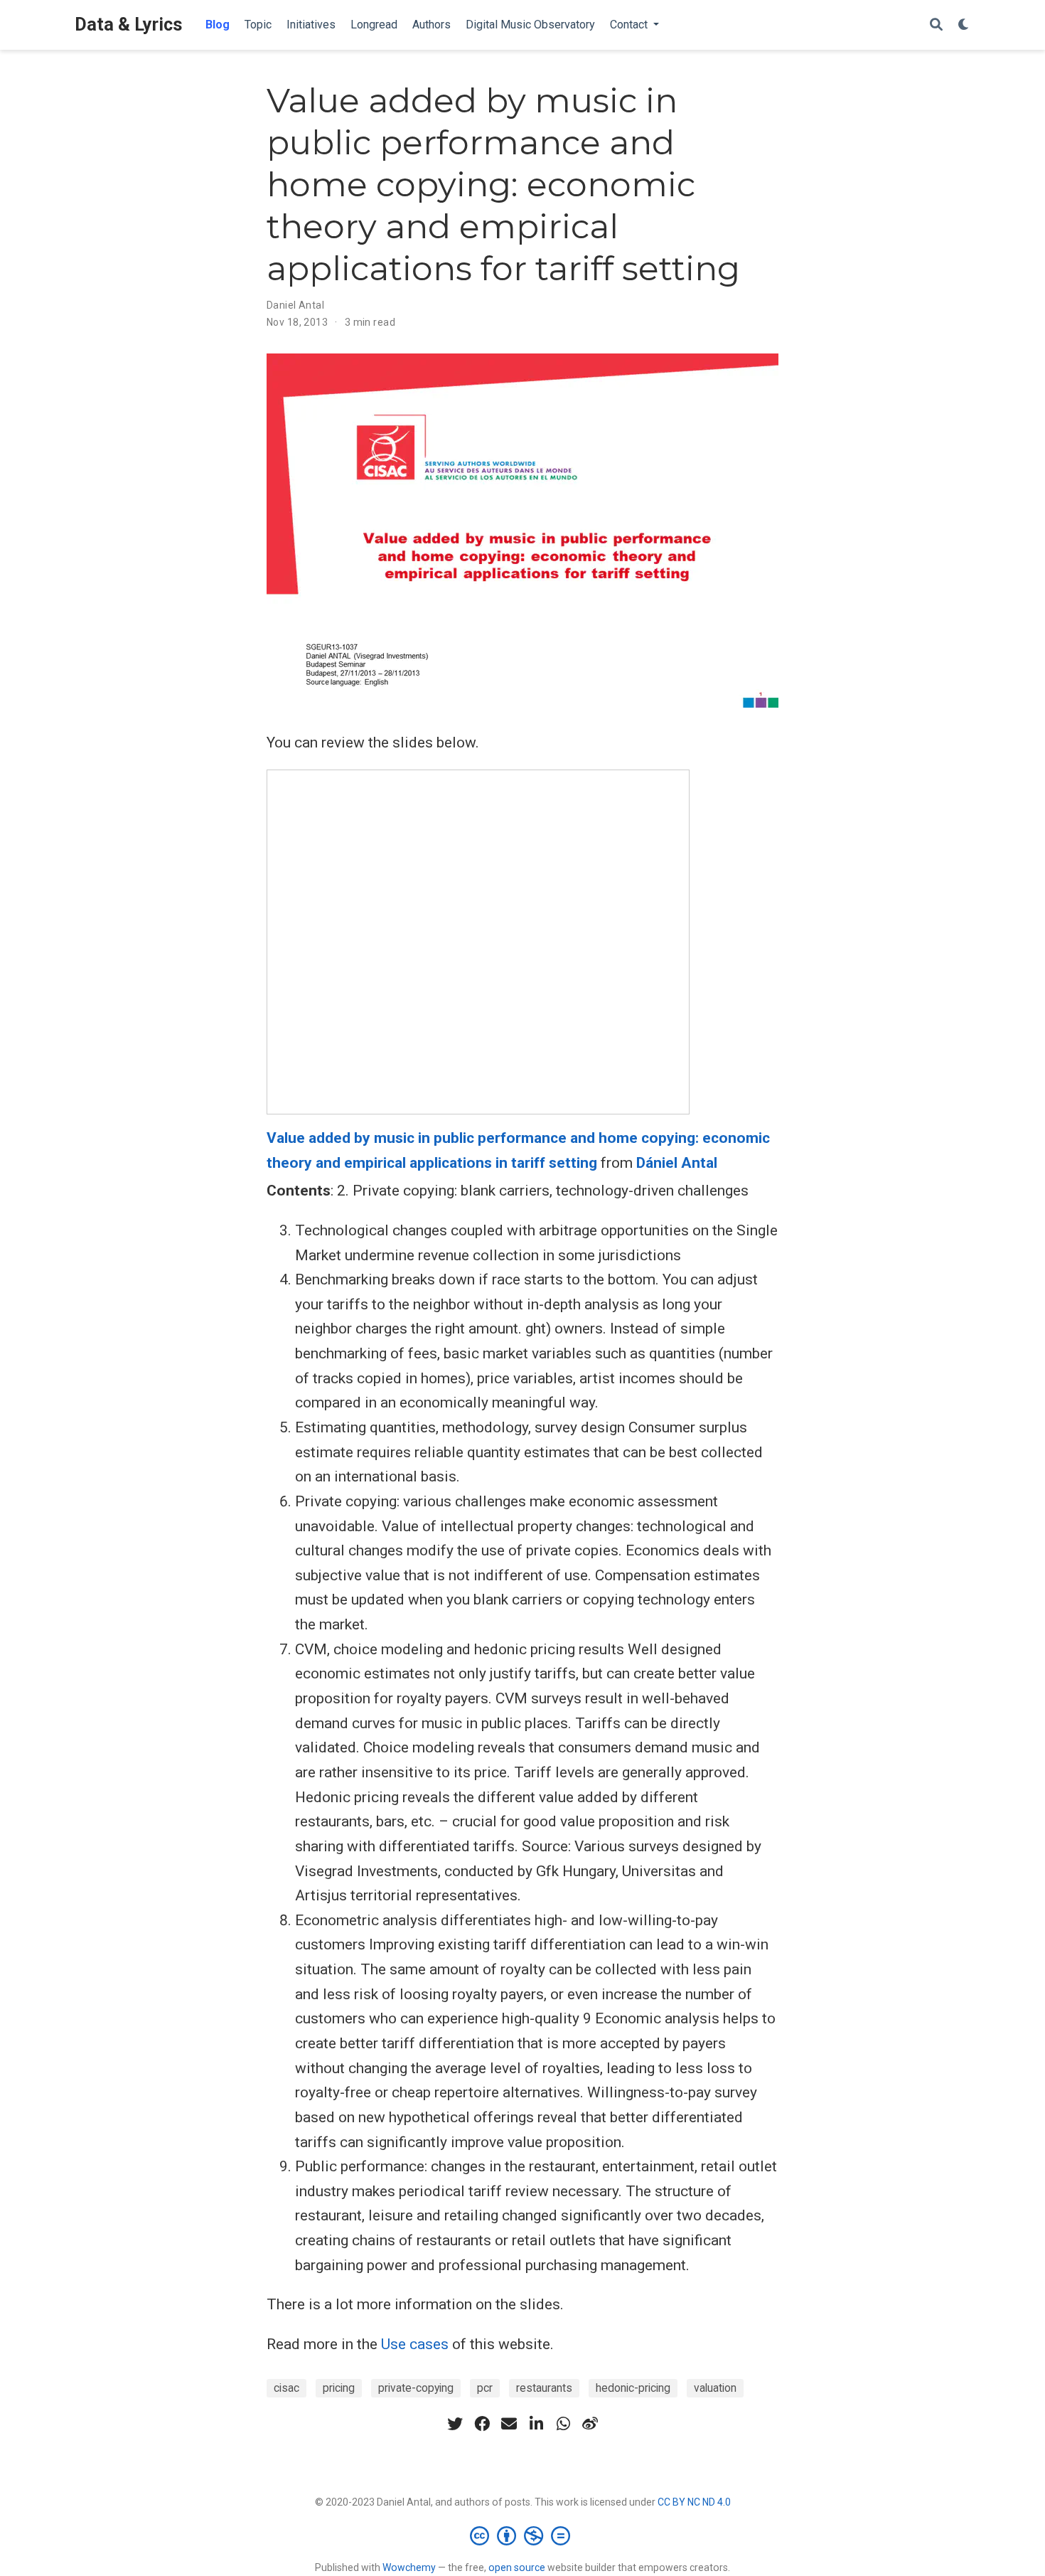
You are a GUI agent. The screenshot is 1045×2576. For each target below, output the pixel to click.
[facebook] (482, 2424)
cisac (286, 2388)
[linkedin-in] (536, 2424)
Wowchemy (409, 2567)
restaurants (544, 2388)
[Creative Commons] (523, 2535)
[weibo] (590, 2424)
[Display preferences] (964, 25)
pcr (485, 2388)
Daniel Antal (295, 305)
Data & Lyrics (129, 25)
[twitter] (455, 2424)
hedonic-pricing (633, 2388)
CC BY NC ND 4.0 (694, 2502)
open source (517, 2567)
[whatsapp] (563, 2424)
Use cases (415, 2344)
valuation (715, 2388)
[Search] (936, 25)
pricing (339, 2388)
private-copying (416, 2388)
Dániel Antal (677, 1163)
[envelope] (509, 2424)
